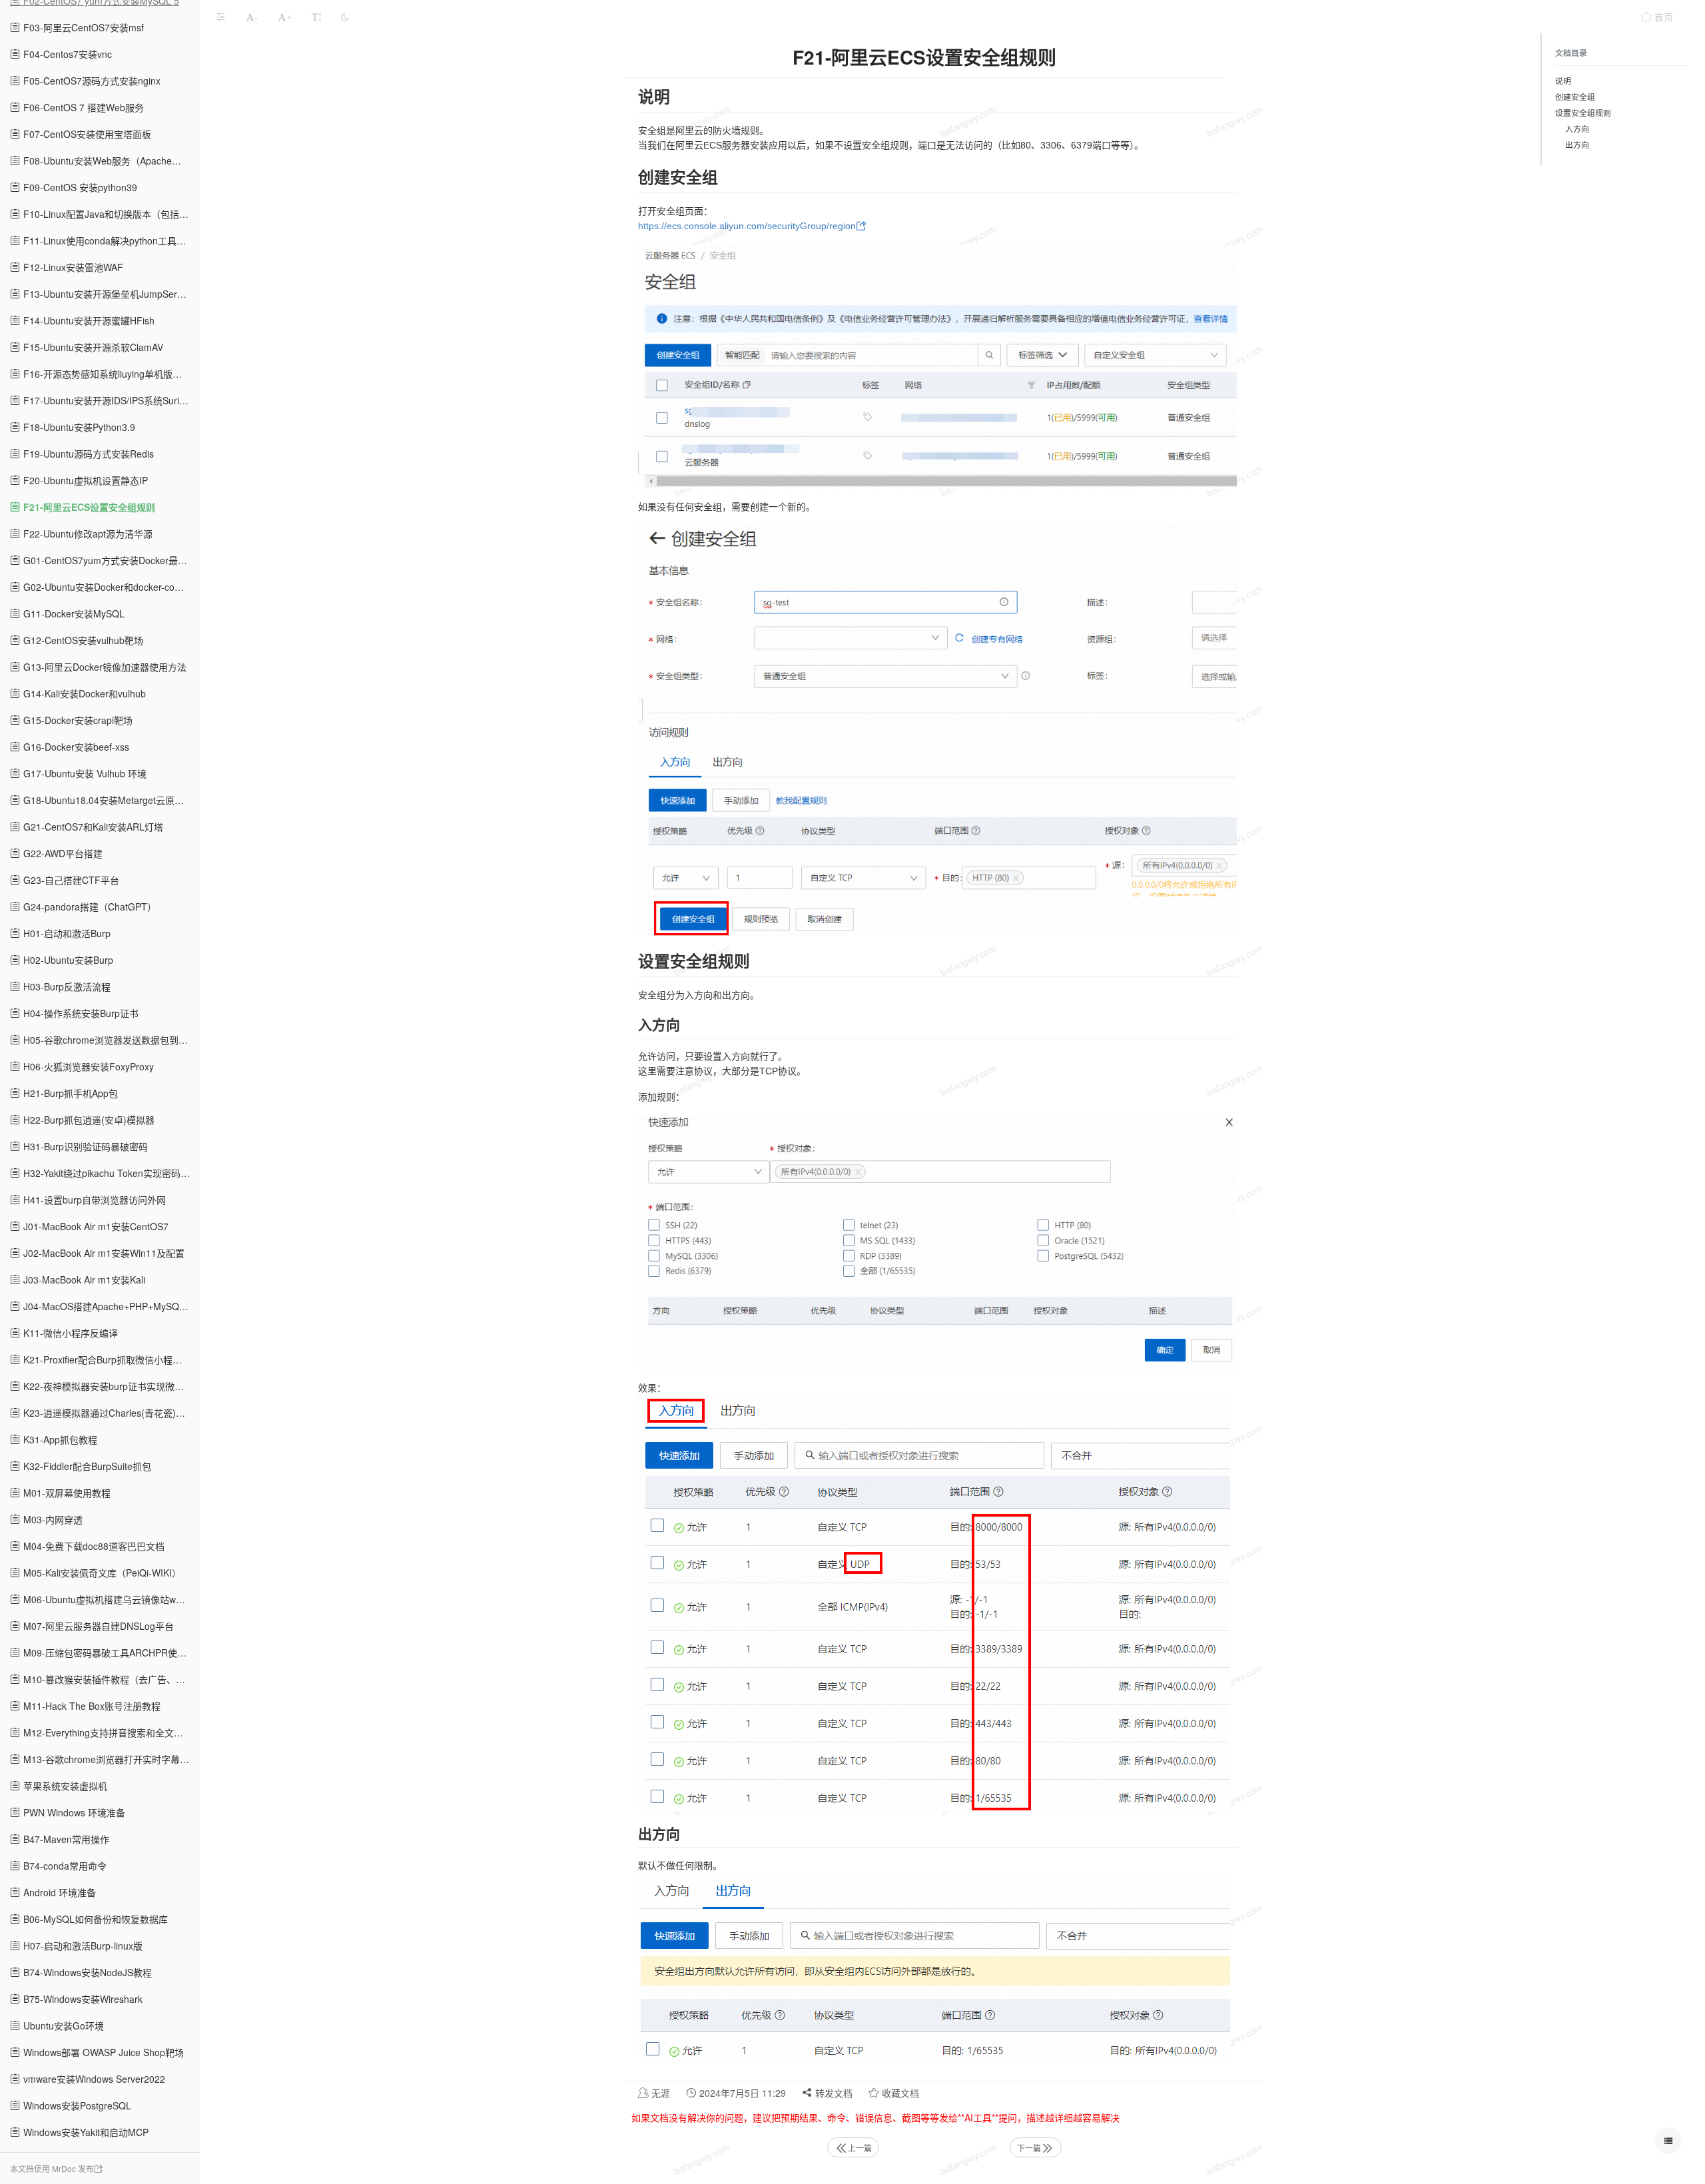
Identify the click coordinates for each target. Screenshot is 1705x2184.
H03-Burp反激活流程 (66, 986)
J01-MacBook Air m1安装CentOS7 (95, 1226)
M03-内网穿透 (52, 1519)
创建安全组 (1575, 96)
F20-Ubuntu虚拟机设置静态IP (84, 480)
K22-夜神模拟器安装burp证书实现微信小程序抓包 (110, 1386)
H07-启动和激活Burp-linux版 (82, 1946)
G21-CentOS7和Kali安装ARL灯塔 (92, 827)
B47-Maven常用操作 (65, 1839)
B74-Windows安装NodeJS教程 (86, 1972)
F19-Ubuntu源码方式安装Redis (87, 454)
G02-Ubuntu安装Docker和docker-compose (110, 587)
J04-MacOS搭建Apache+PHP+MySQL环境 (110, 1306)
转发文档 (833, 2093)
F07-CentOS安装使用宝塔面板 (86, 134)
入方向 (1577, 128)
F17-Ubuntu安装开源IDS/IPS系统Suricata (109, 400)
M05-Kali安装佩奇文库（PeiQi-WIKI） (101, 1573)
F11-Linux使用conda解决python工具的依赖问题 (110, 240)
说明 (1563, 80)
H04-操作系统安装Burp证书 (80, 1013)
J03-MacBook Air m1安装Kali (83, 1279)
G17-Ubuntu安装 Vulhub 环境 (84, 773)
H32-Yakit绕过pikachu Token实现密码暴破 (110, 1173)
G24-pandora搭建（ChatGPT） (89, 907)
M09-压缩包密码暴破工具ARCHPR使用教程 (110, 1652)
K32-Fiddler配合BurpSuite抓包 (86, 1466)
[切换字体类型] (316, 17)
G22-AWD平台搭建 (62, 853)
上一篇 (860, 2148)
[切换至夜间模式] (345, 17)
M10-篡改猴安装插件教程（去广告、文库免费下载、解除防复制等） (110, 1679)
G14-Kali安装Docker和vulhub (83, 693)
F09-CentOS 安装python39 (79, 187)
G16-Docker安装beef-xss (75, 747)
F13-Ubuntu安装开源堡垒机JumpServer (106, 294)
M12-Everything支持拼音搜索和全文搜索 (107, 1732)
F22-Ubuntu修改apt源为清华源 (87, 534)
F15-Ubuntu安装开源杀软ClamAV (92, 347)
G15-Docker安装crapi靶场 (77, 720)
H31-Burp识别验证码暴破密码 (84, 1146)
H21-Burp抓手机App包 (69, 1093)
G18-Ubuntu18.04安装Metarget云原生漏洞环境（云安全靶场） (110, 800)
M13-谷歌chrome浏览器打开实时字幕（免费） (110, 1759)
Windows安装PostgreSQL (76, 2105)
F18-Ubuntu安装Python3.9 (78, 427)
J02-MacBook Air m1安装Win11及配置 (103, 1253)
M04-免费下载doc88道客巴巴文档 (93, 1546)
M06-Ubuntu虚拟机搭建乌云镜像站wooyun (110, 1599)
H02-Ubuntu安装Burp (67, 960)
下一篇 (1029, 2148)
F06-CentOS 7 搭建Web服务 (82, 107)
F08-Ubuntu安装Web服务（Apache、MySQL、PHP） (110, 161)
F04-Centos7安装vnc (66, 54)
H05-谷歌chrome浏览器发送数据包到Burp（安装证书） (110, 1040)
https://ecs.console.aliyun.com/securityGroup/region (747, 226)
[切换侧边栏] (220, 17)
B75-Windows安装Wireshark (82, 1999)
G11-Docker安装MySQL (73, 613)
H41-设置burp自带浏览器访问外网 (93, 1200)
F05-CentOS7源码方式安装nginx (91, 81)
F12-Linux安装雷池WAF (72, 267)
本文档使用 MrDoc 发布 (52, 2168)
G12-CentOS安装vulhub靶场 (82, 640)
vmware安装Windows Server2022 (93, 2079)
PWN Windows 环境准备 (73, 1812)
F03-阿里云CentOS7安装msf (82, 27)
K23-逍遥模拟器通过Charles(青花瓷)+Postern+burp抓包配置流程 (110, 1413)
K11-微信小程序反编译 (69, 1333)
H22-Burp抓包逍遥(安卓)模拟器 (88, 1120)
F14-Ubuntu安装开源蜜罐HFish (88, 320)
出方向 (1577, 144)
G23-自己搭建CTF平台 (70, 880)
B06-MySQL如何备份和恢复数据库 (94, 1919)
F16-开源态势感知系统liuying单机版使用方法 (110, 374)
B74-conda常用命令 (64, 1866)
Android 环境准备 (58, 1892)
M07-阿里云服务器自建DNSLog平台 (97, 1626)
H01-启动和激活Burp (66, 933)
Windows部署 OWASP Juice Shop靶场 (102, 2052)
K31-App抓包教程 (59, 1439)
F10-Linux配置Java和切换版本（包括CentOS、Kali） (110, 214)
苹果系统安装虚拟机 (64, 1786)
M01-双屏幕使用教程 (66, 1493)
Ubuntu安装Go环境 (62, 2025)
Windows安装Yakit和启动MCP (85, 2132)
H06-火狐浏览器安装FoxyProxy (87, 1066)
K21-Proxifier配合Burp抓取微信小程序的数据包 (110, 1359)
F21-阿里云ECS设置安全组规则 (88, 507)
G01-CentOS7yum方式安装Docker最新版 (109, 560)
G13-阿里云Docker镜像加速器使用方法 (104, 667)
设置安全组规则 (1583, 112)
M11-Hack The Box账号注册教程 (91, 1706)
